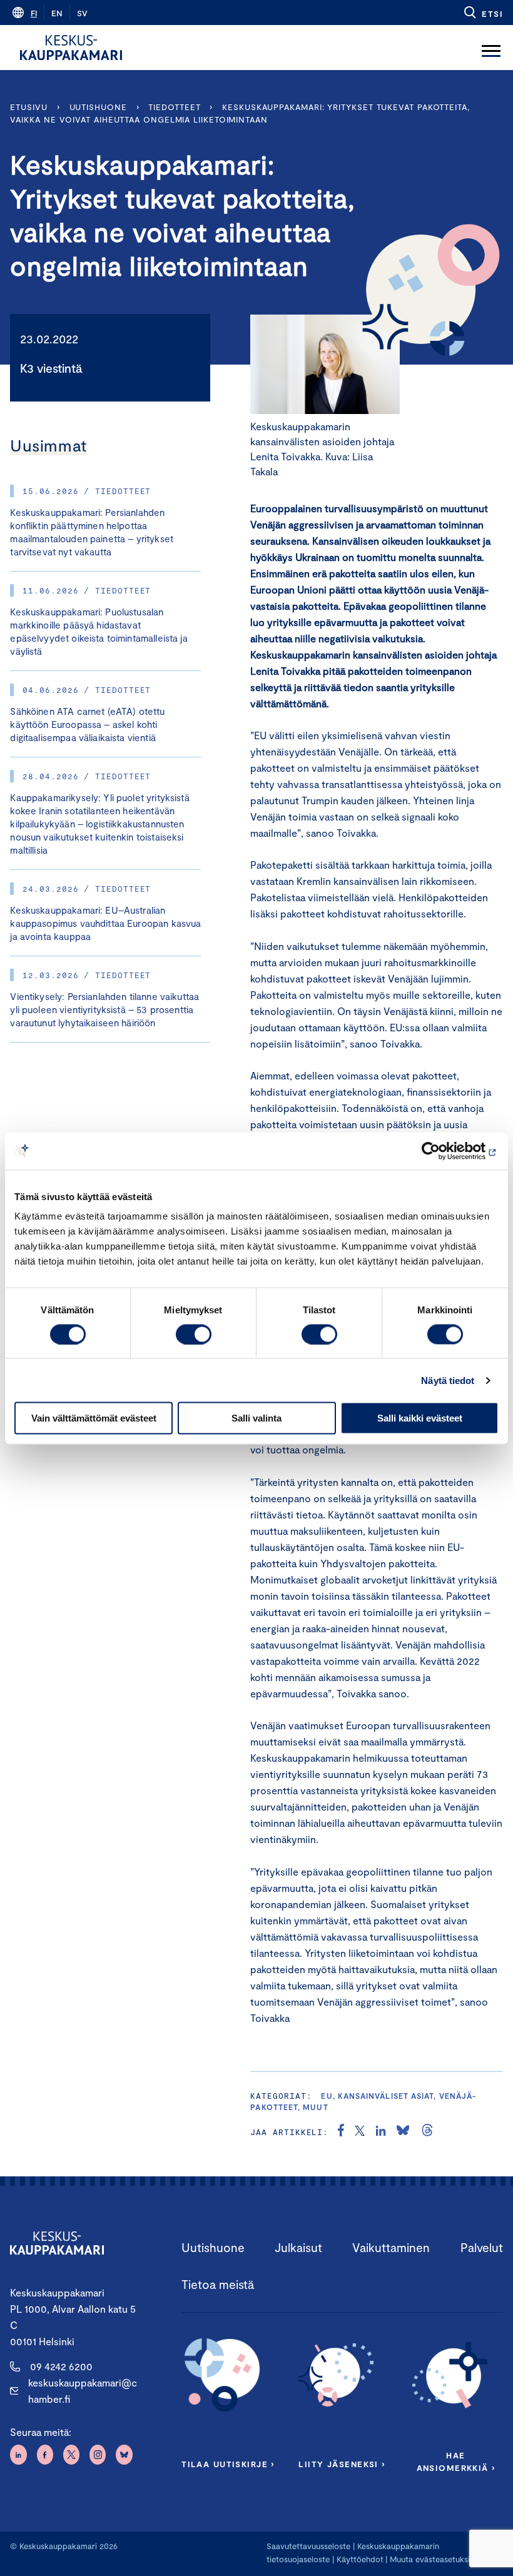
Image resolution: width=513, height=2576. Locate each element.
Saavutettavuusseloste (308, 2546)
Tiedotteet (174, 107)
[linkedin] (381, 2132)
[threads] (427, 2132)
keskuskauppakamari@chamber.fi (83, 2391)
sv (82, 13)
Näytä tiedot (448, 1380)
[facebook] (341, 2132)
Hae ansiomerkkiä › (456, 2462)
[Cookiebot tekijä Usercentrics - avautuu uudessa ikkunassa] (444, 1151)
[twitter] (360, 2132)
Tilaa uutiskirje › (228, 2464)
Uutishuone (98, 107)
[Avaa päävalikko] (491, 48)
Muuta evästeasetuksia (432, 2559)
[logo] (71, 48)
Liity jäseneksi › (342, 2464)
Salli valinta (256, 1418)
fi (34, 13)
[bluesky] (403, 2132)
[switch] (194, 1334)
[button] (483, 13)
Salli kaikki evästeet (420, 1418)
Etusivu (28, 107)
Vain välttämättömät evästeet (94, 1418)
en (57, 13)
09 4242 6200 (61, 2366)
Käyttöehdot (360, 2559)
